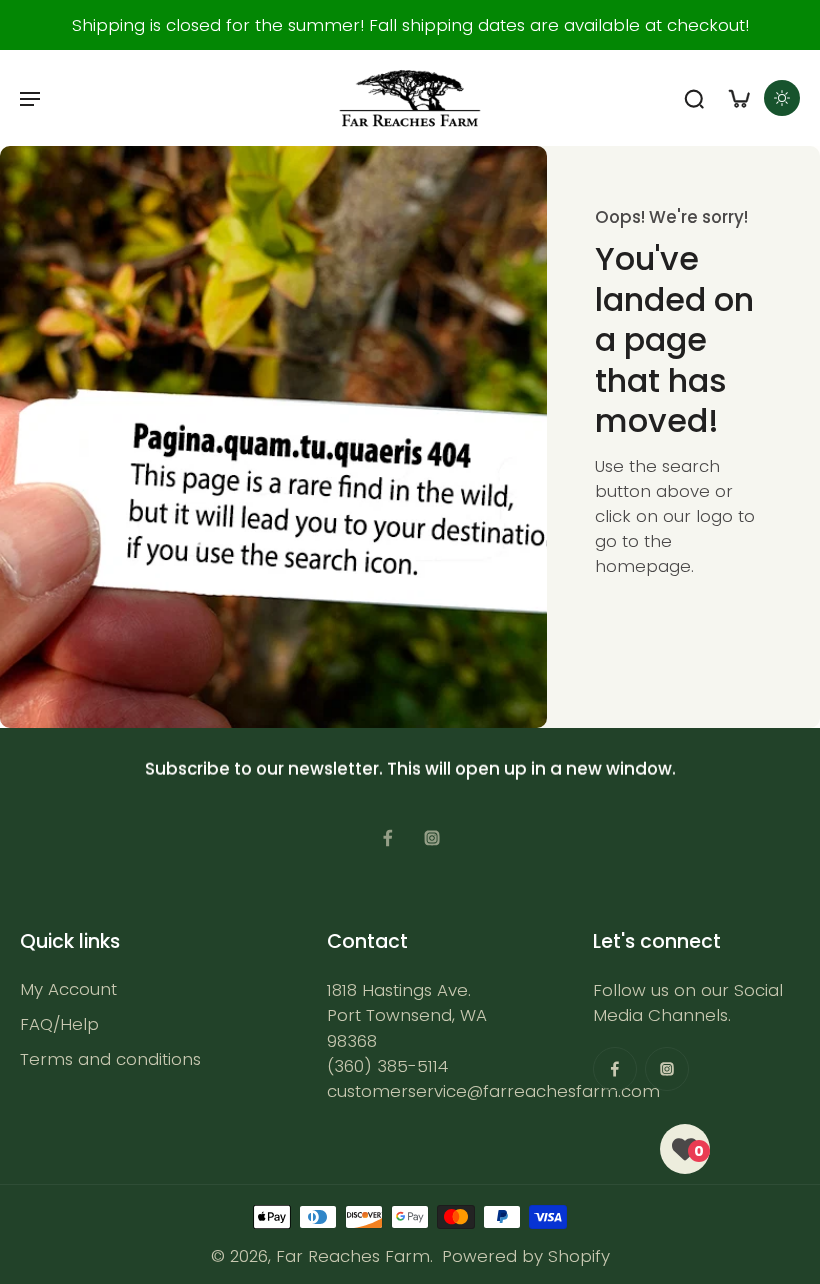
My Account (68, 989)
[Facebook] (388, 838)
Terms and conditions (110, 1060)
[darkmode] (782, 98)
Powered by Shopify (526, 1256)
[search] (694, 98)
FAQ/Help (59, 1025)
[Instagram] (432, 838)
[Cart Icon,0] (738, 98)
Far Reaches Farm (353, 1256)
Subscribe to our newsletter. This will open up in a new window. (410, 769)
